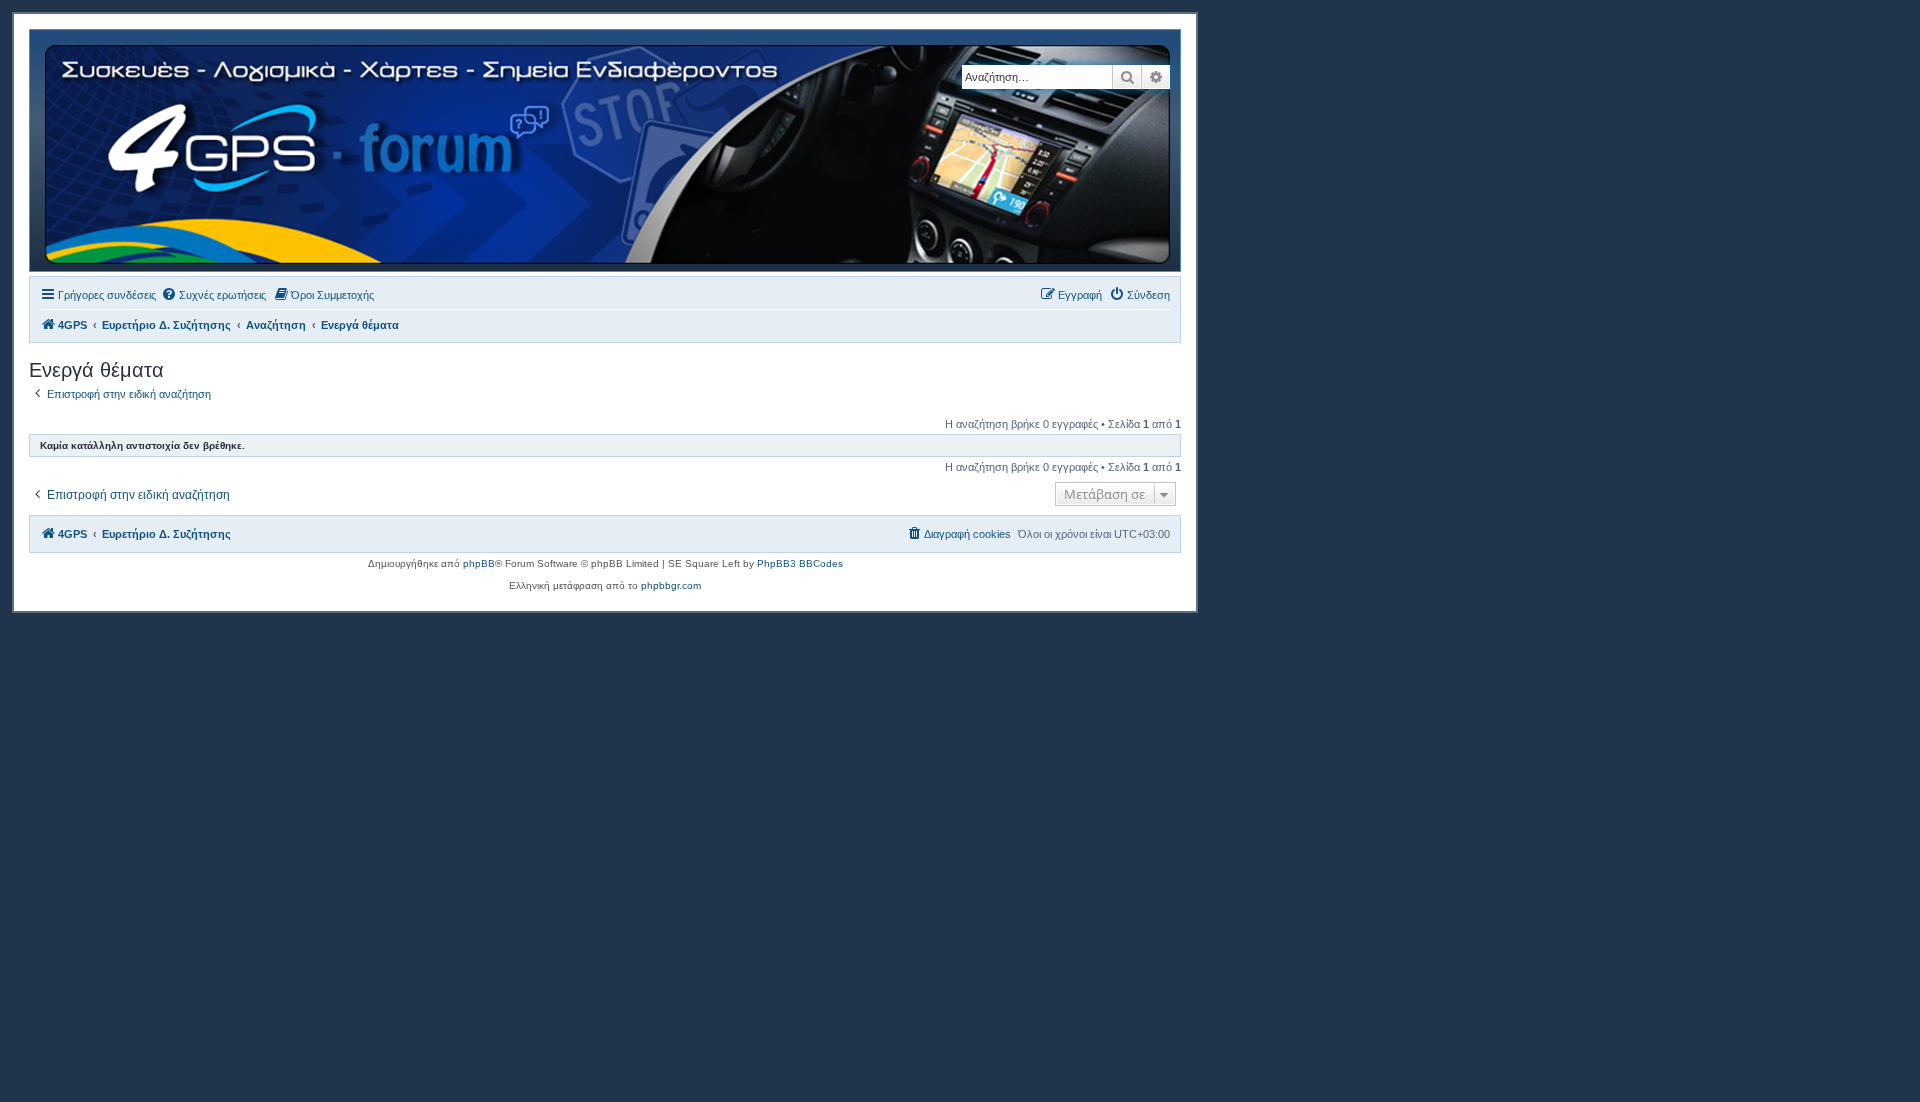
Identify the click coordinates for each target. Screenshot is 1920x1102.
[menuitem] (213, 295)
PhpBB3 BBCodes (800, 563)
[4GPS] (609, 150)
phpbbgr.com (671, 585)
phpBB (479, 563)
